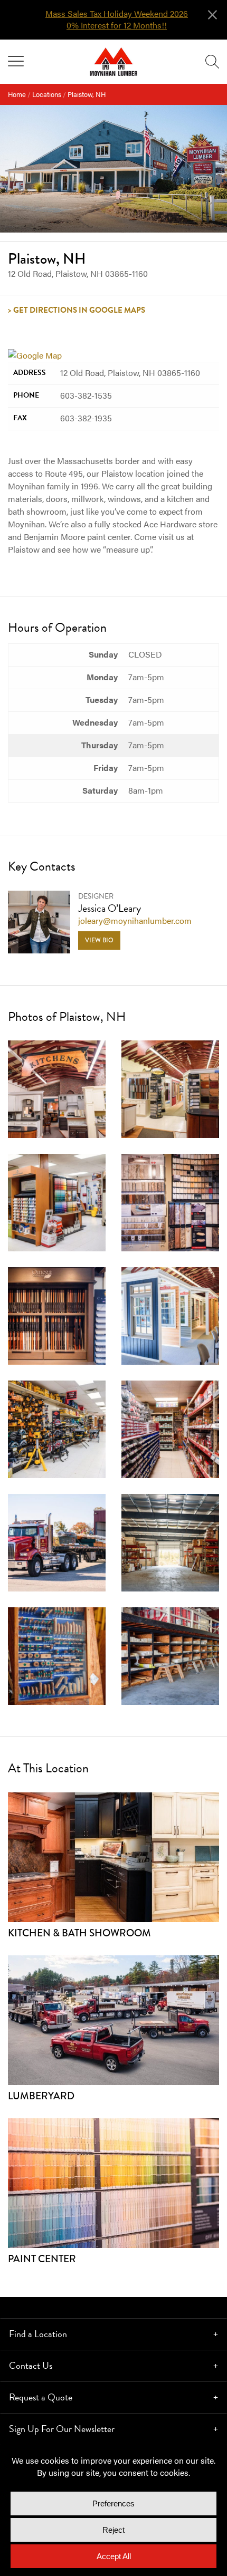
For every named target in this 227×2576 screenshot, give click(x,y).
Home (17, 94)
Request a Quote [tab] (41, 2397)
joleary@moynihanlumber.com (135, 920)
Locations (47, 94)
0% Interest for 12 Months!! (117, 25)
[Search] (212, 62)
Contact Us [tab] (31, 2365)
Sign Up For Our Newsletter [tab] (62, 2429)
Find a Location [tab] (38, 2334)
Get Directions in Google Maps (79, 310)
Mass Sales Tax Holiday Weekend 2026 (117, 14)
